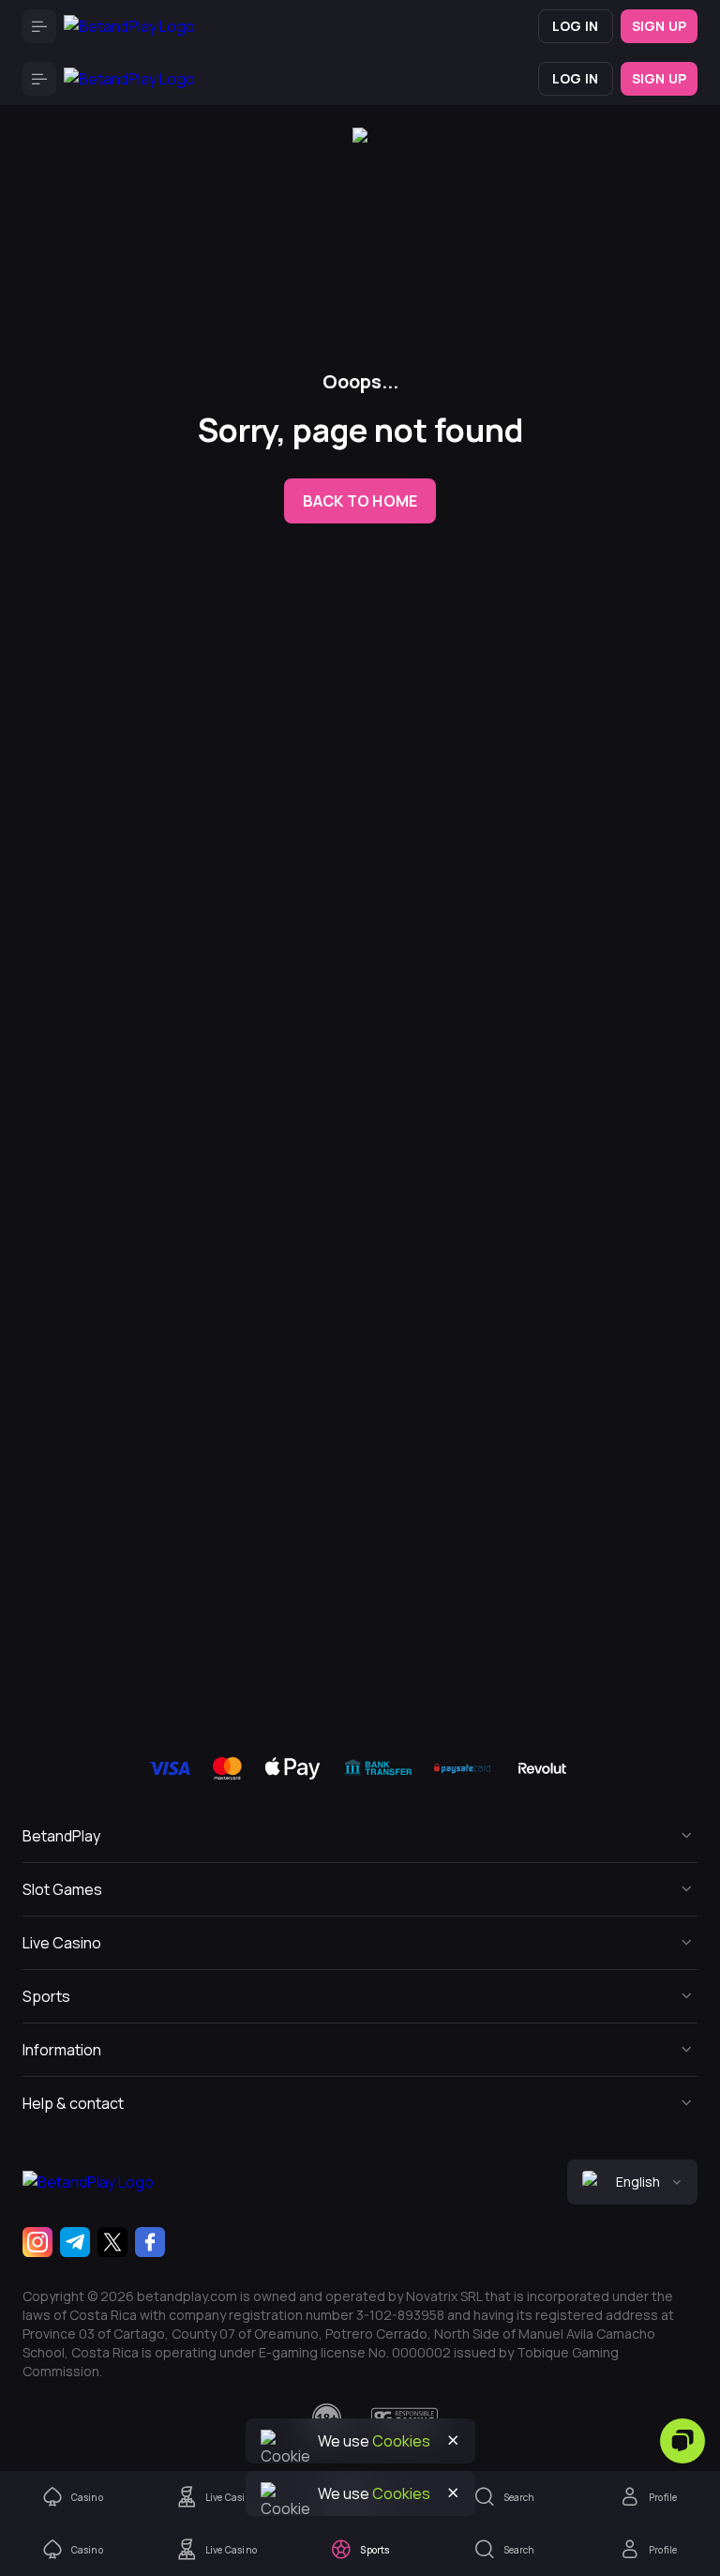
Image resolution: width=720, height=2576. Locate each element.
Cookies (401, 2493)
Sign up (659, 26)
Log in (575, 26)
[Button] (39, 26)
